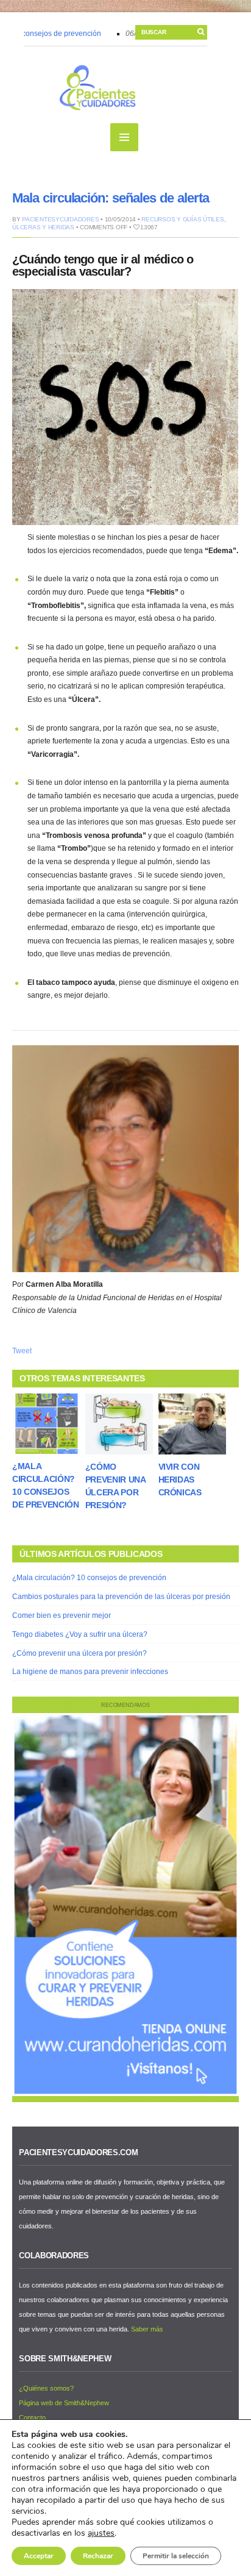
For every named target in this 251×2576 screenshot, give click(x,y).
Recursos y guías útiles (182, 219)
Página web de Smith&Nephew (64, 2403)
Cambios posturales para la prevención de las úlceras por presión (121, 1597)
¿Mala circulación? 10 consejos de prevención (89, 1578)
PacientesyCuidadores (60, 219)
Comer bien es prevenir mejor (62, 1615)
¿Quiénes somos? (46, 2388)
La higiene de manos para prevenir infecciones (90, 1672)
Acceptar (39, 2556)
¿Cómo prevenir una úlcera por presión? (80, 1653)
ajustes (101, 2533)
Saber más (147, 2329)
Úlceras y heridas (43, 227)
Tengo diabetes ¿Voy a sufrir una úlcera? (80, 1634)
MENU (124, 137)
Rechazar (98, 2556)
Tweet (22, 1351)
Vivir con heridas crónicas (180, 1479)
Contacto (32, 2417)
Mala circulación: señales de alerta (111, 198)
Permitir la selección (176, 2556)
